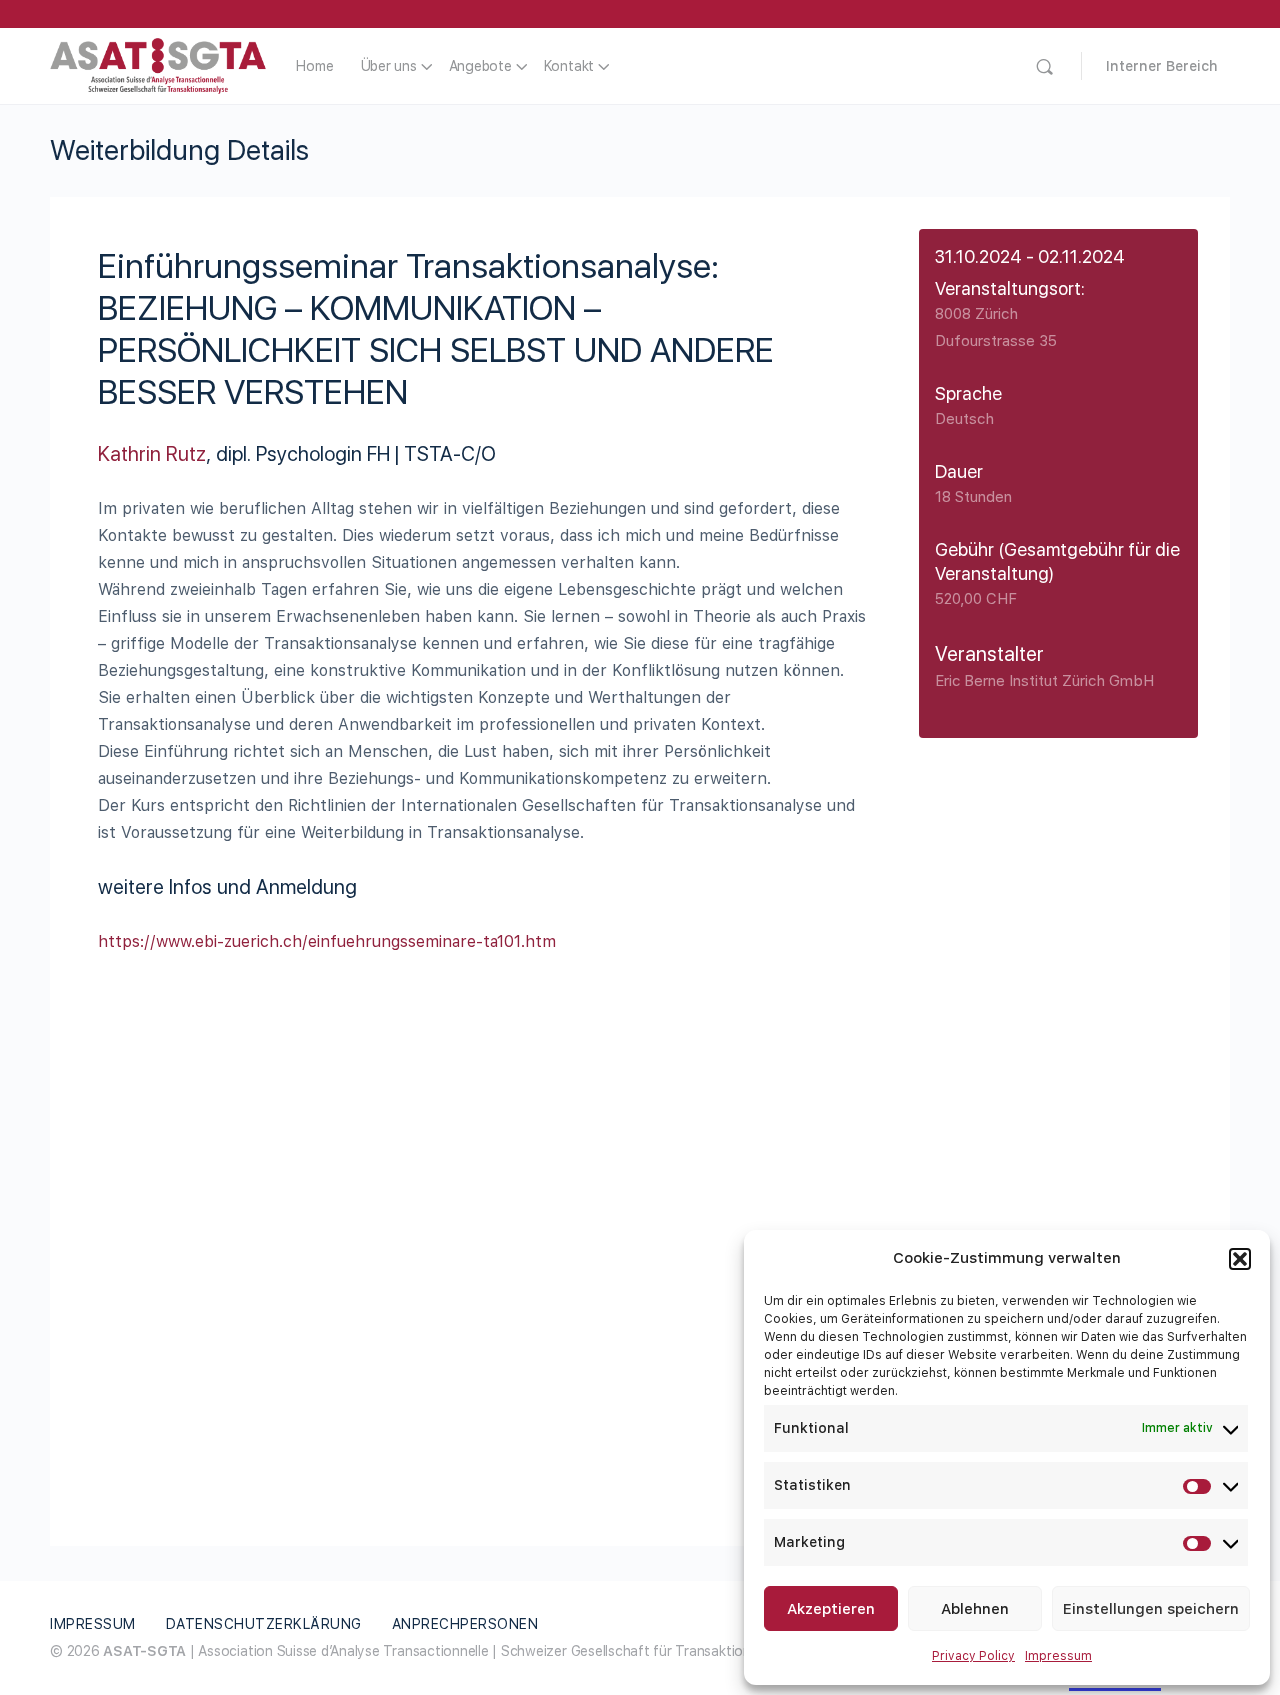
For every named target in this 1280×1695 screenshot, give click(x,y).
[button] (1240, 1259)
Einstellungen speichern (1151, 1609)
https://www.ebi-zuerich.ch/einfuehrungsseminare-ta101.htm (327, 941)
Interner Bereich (1162, 66)
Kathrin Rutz (152, 454)
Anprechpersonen (465, 1624)
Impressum (1058, 1656)
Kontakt (569, 66)
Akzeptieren (831, 1609)
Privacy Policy (973, 1656)
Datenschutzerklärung (264, 1624)
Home (314, 66)
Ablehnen (975, 1609)
